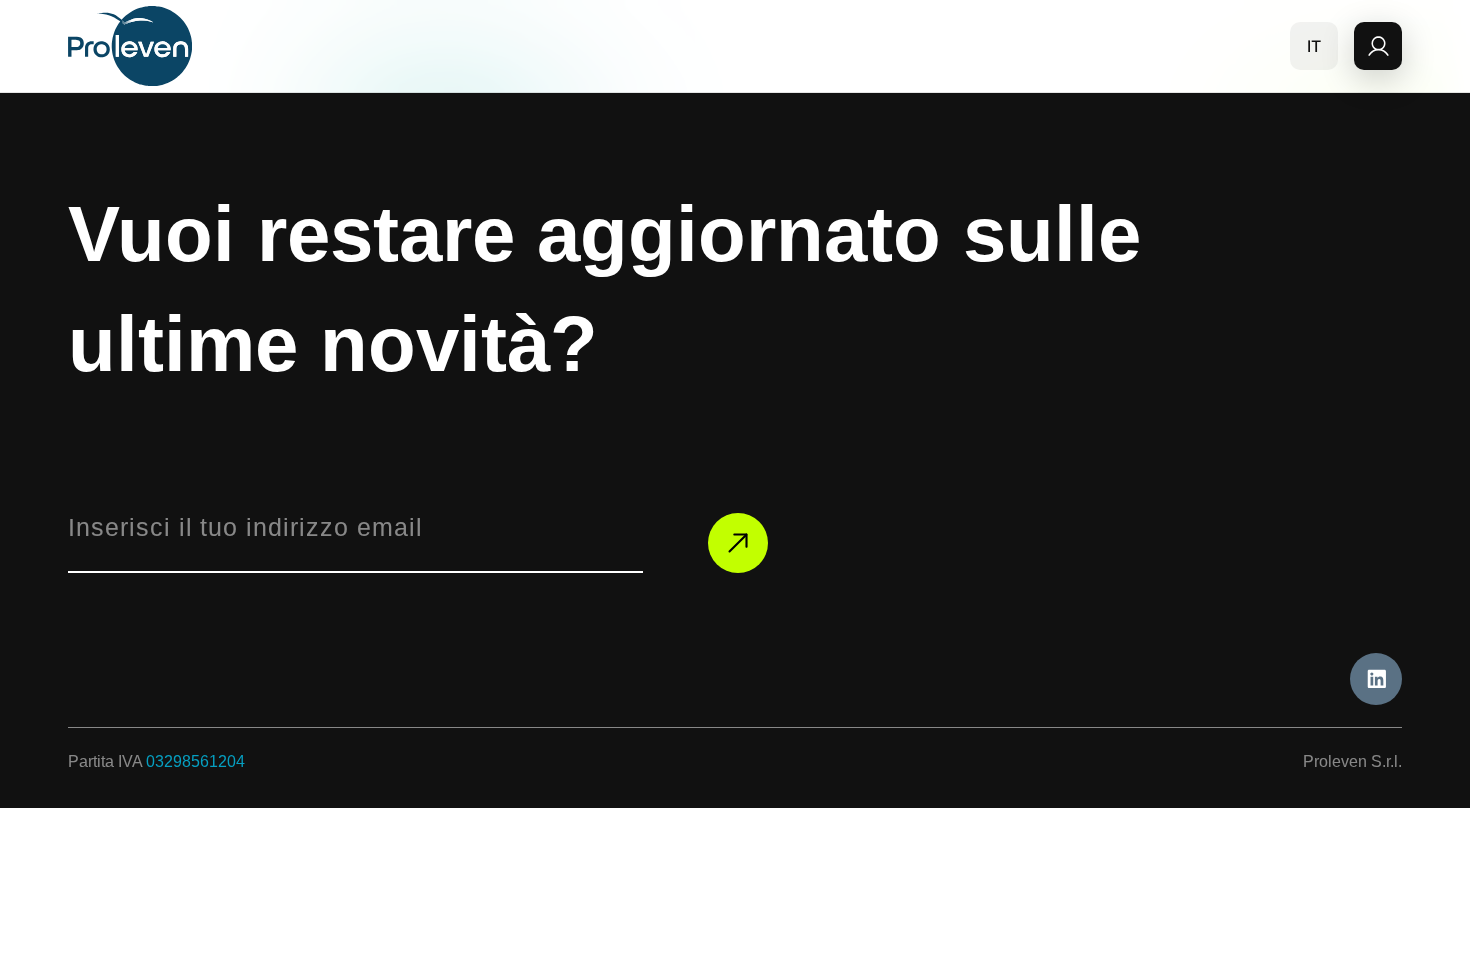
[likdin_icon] (1376, 679)
